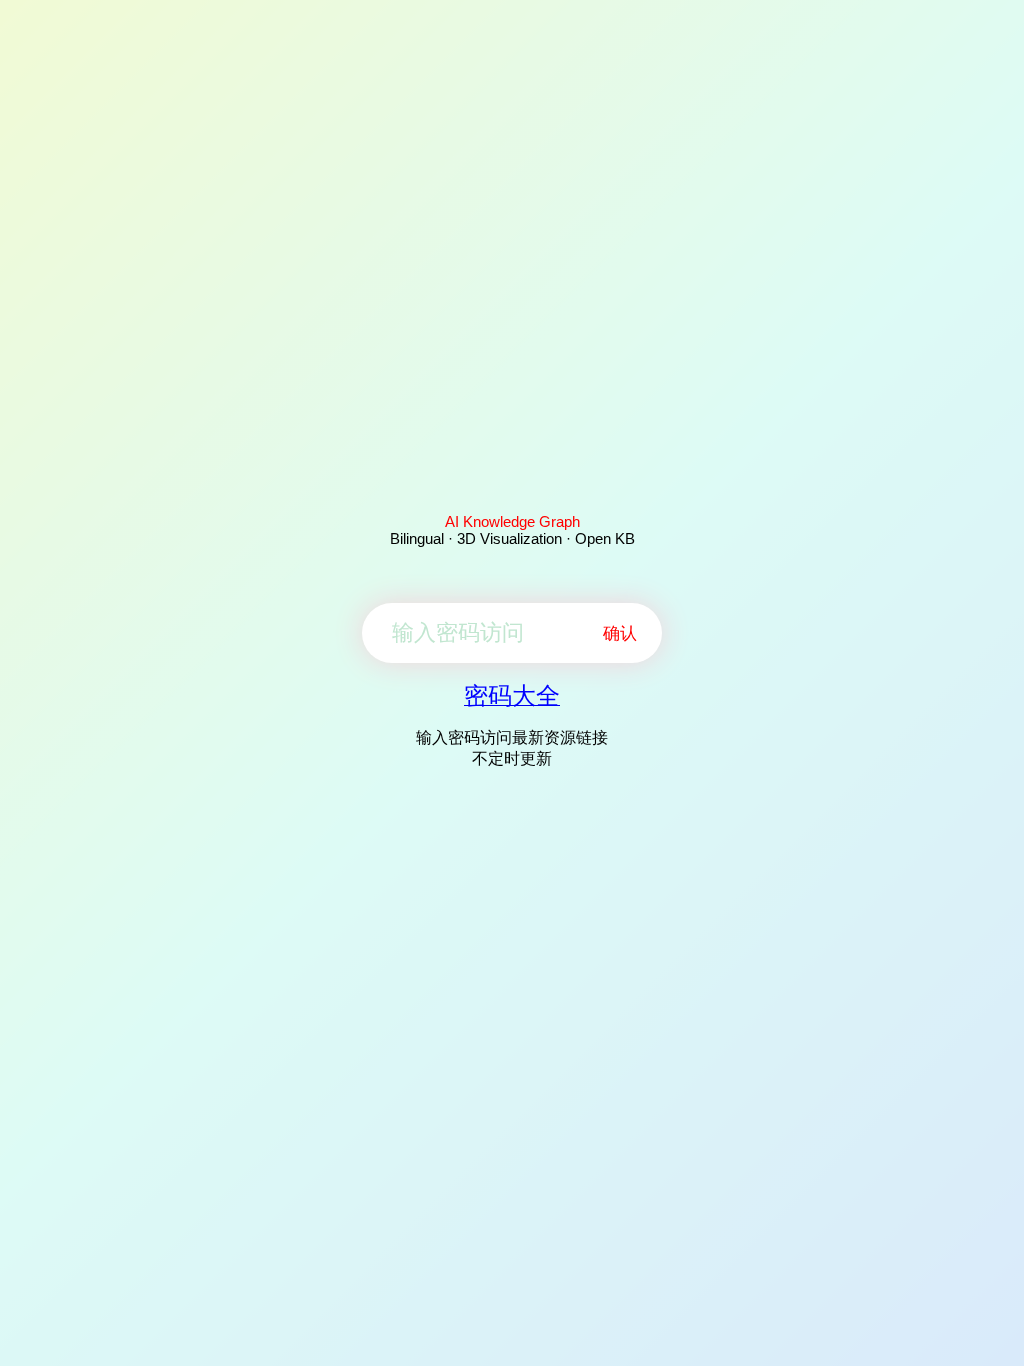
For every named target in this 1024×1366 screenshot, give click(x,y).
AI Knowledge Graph (512, 521)
